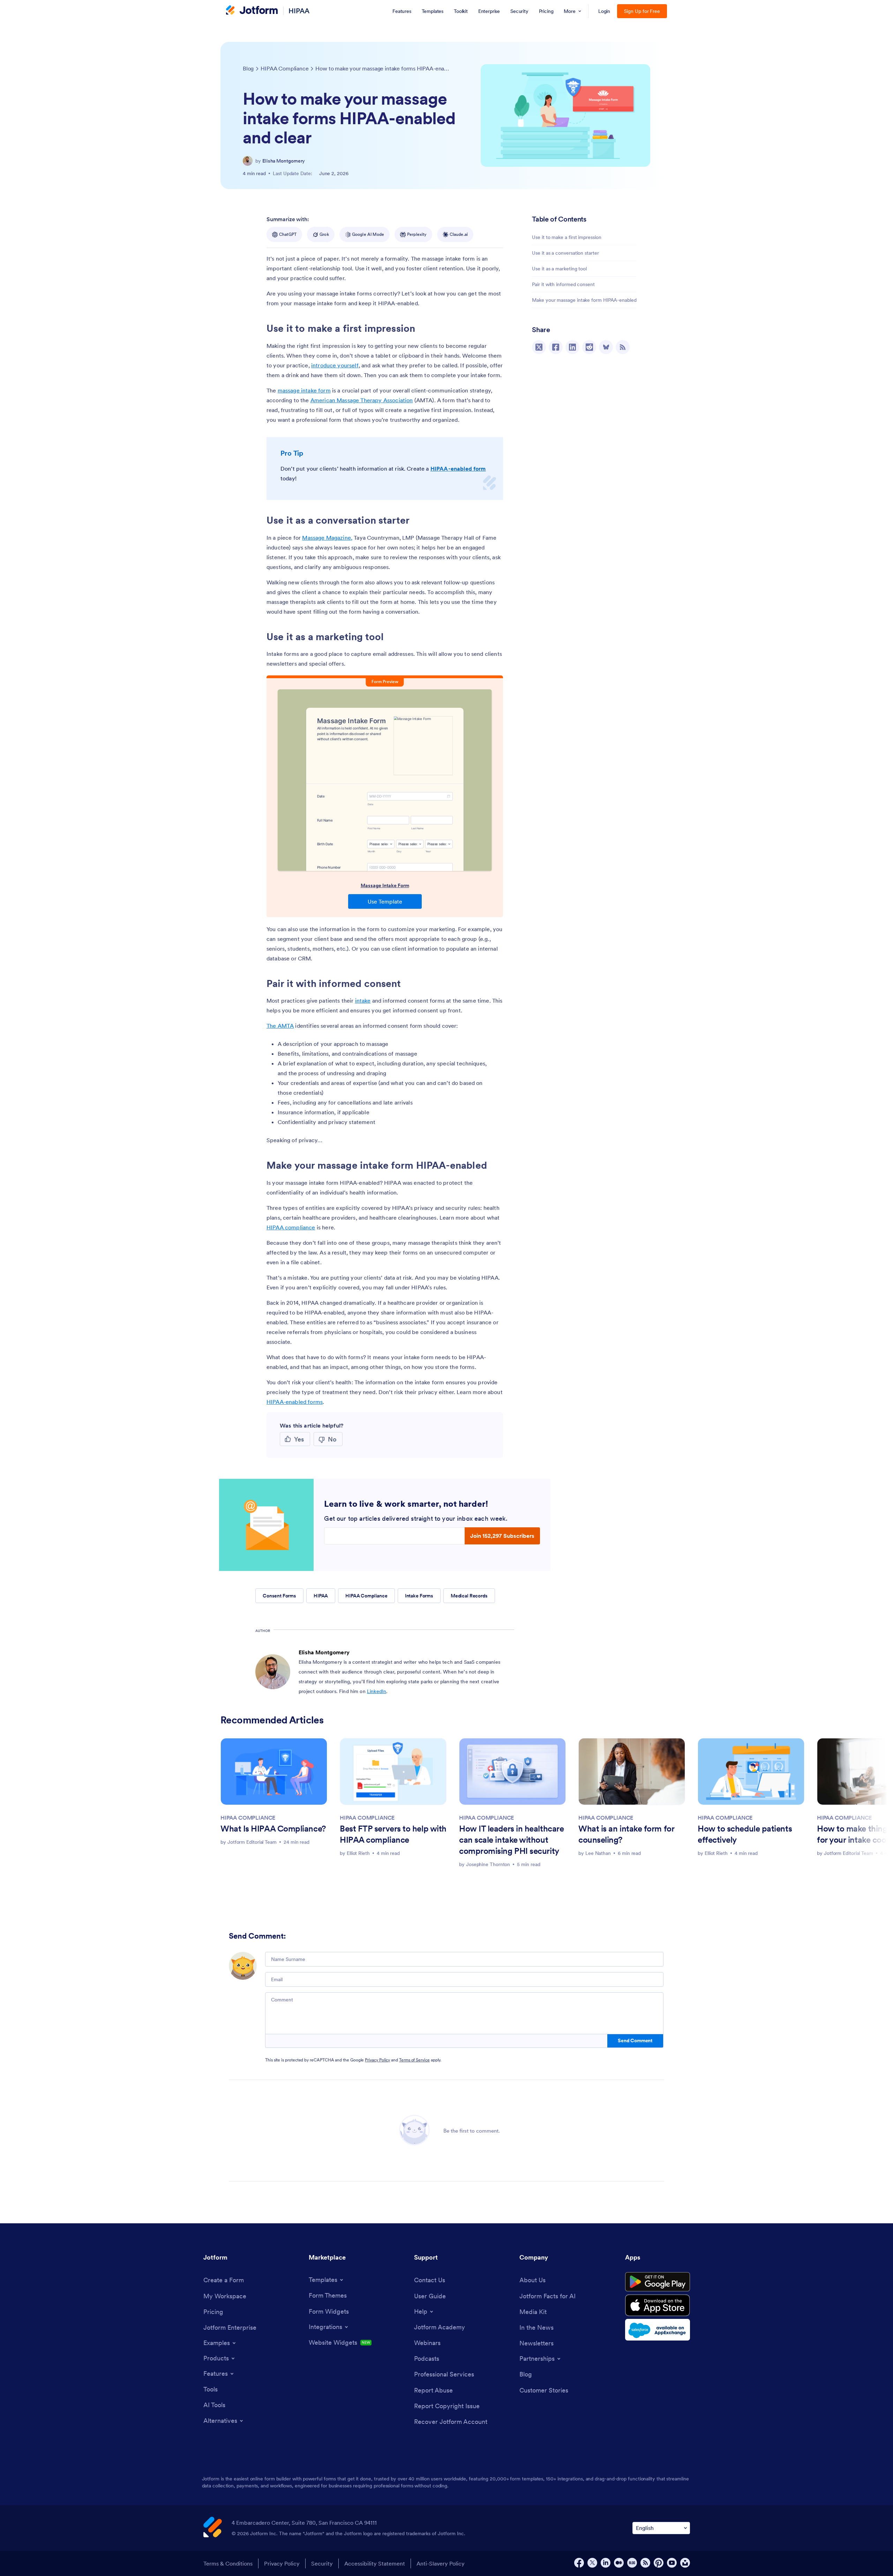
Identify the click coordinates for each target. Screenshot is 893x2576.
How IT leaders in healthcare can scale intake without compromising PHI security (511, 1840)
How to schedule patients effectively (745, 1834)
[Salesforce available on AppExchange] (658, 2330)
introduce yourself (335, 365)
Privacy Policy (377, 2060)
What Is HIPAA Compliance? (273, 1829)
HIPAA (299, 11)
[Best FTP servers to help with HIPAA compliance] (393, 1771)
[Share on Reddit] (589, 347)
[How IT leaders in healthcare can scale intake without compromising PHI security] (512, 1771)
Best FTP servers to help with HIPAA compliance (393, 1834)
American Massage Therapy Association (362, 400)
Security (322, 2563)
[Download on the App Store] (658, 2305)
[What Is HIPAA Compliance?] (274, 1771)
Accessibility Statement (375, 2563)
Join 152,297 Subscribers (502, 1536)
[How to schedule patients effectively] (751, 1771)
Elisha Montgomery (284, 161)
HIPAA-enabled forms (295, 1402)
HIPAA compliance (291, 1227)
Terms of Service (414, 2060)
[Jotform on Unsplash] (685, 2563)
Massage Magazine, (327, 538)
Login (604, 11)
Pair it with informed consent (563, 284)
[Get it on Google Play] (658, 2282)
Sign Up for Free (642, 11)
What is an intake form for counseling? (626, 1834)
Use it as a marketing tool (559, 269)
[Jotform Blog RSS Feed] (623, 347)
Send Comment (635, 2040)
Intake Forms (419, 1596)
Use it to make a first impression (566, 237)
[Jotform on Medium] (619, 2563)
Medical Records (469, 1596)
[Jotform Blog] (632, 2563)
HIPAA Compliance (366, 1596)
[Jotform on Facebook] (579, 2563)
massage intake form (304, 390)
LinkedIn (377, 1691)
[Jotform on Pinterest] (659, 2563)
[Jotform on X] (592, 2563)
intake (363, 1001)
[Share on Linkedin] (572, 347)
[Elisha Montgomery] (248, 161)
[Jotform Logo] (252, 11)
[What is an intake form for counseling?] (632, 1771)
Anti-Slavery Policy (441, 2563)
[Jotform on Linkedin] (606, 2563)
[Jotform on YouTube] (672, 2563)
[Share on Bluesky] (606, 347)
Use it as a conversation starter (565, 253)
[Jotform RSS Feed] (645, 2563)
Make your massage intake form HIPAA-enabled (584, 300)
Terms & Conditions (228, 2563)
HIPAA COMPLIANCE (248, 1818)
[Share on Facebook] (556, 347)
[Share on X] (539, 347)
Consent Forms (279, 1596)
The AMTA (280, 1026)
